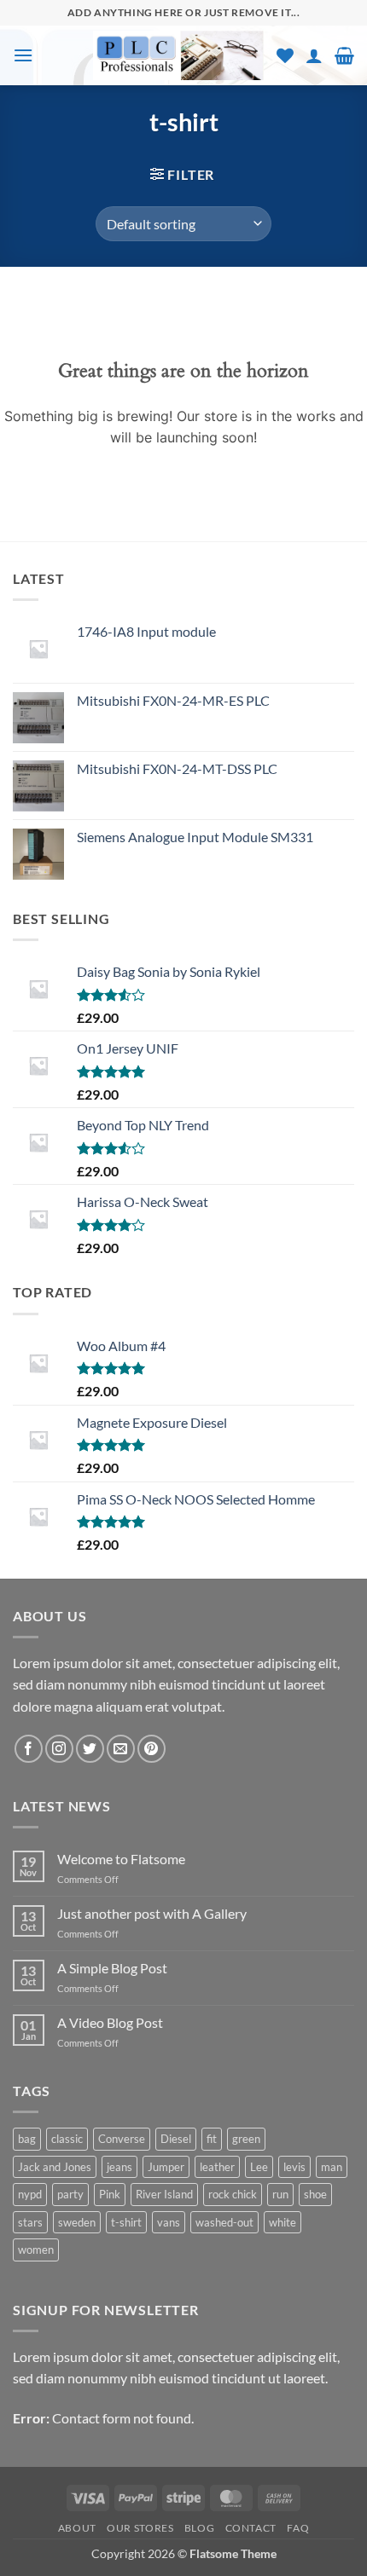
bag (27, 2139)
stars (30, 2222)
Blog (199, 2528)
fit (212, 2139)
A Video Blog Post (110, 2022)
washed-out (224, 2222)
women (36, 2250)
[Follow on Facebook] (29, 1749)
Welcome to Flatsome (121, 1859)
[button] (23, 55)
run (280, 2194)
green (246, 2139)
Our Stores (140, 2528)
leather (217, 2167)
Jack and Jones (55, 2167)
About (77, 2528)
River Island (164, 2194)
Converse (122, 2139)
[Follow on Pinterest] (151, 1749)
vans (169, 2222)
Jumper (166, 2167)
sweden (77, 2222)
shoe (315, 2194)
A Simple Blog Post (112, 1968)
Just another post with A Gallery (152, 1913)
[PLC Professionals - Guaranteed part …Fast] (178, 55)
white (283, 2222)
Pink (110, 2194)
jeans (119, 2167)
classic (67, 2139)
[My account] (314, 55)
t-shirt (126, 2222)
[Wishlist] (285, 55)
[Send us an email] (121, 1749)
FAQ (298, 2528)
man (332, 2167)
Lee (259, 2167)
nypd (30, 2194)
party (70, 2194)
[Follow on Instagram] (59, 1749)
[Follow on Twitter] (90, 1749)
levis (294, 2167)
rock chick (233, 2194)
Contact (251, 2528)
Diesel (176, 2139)
